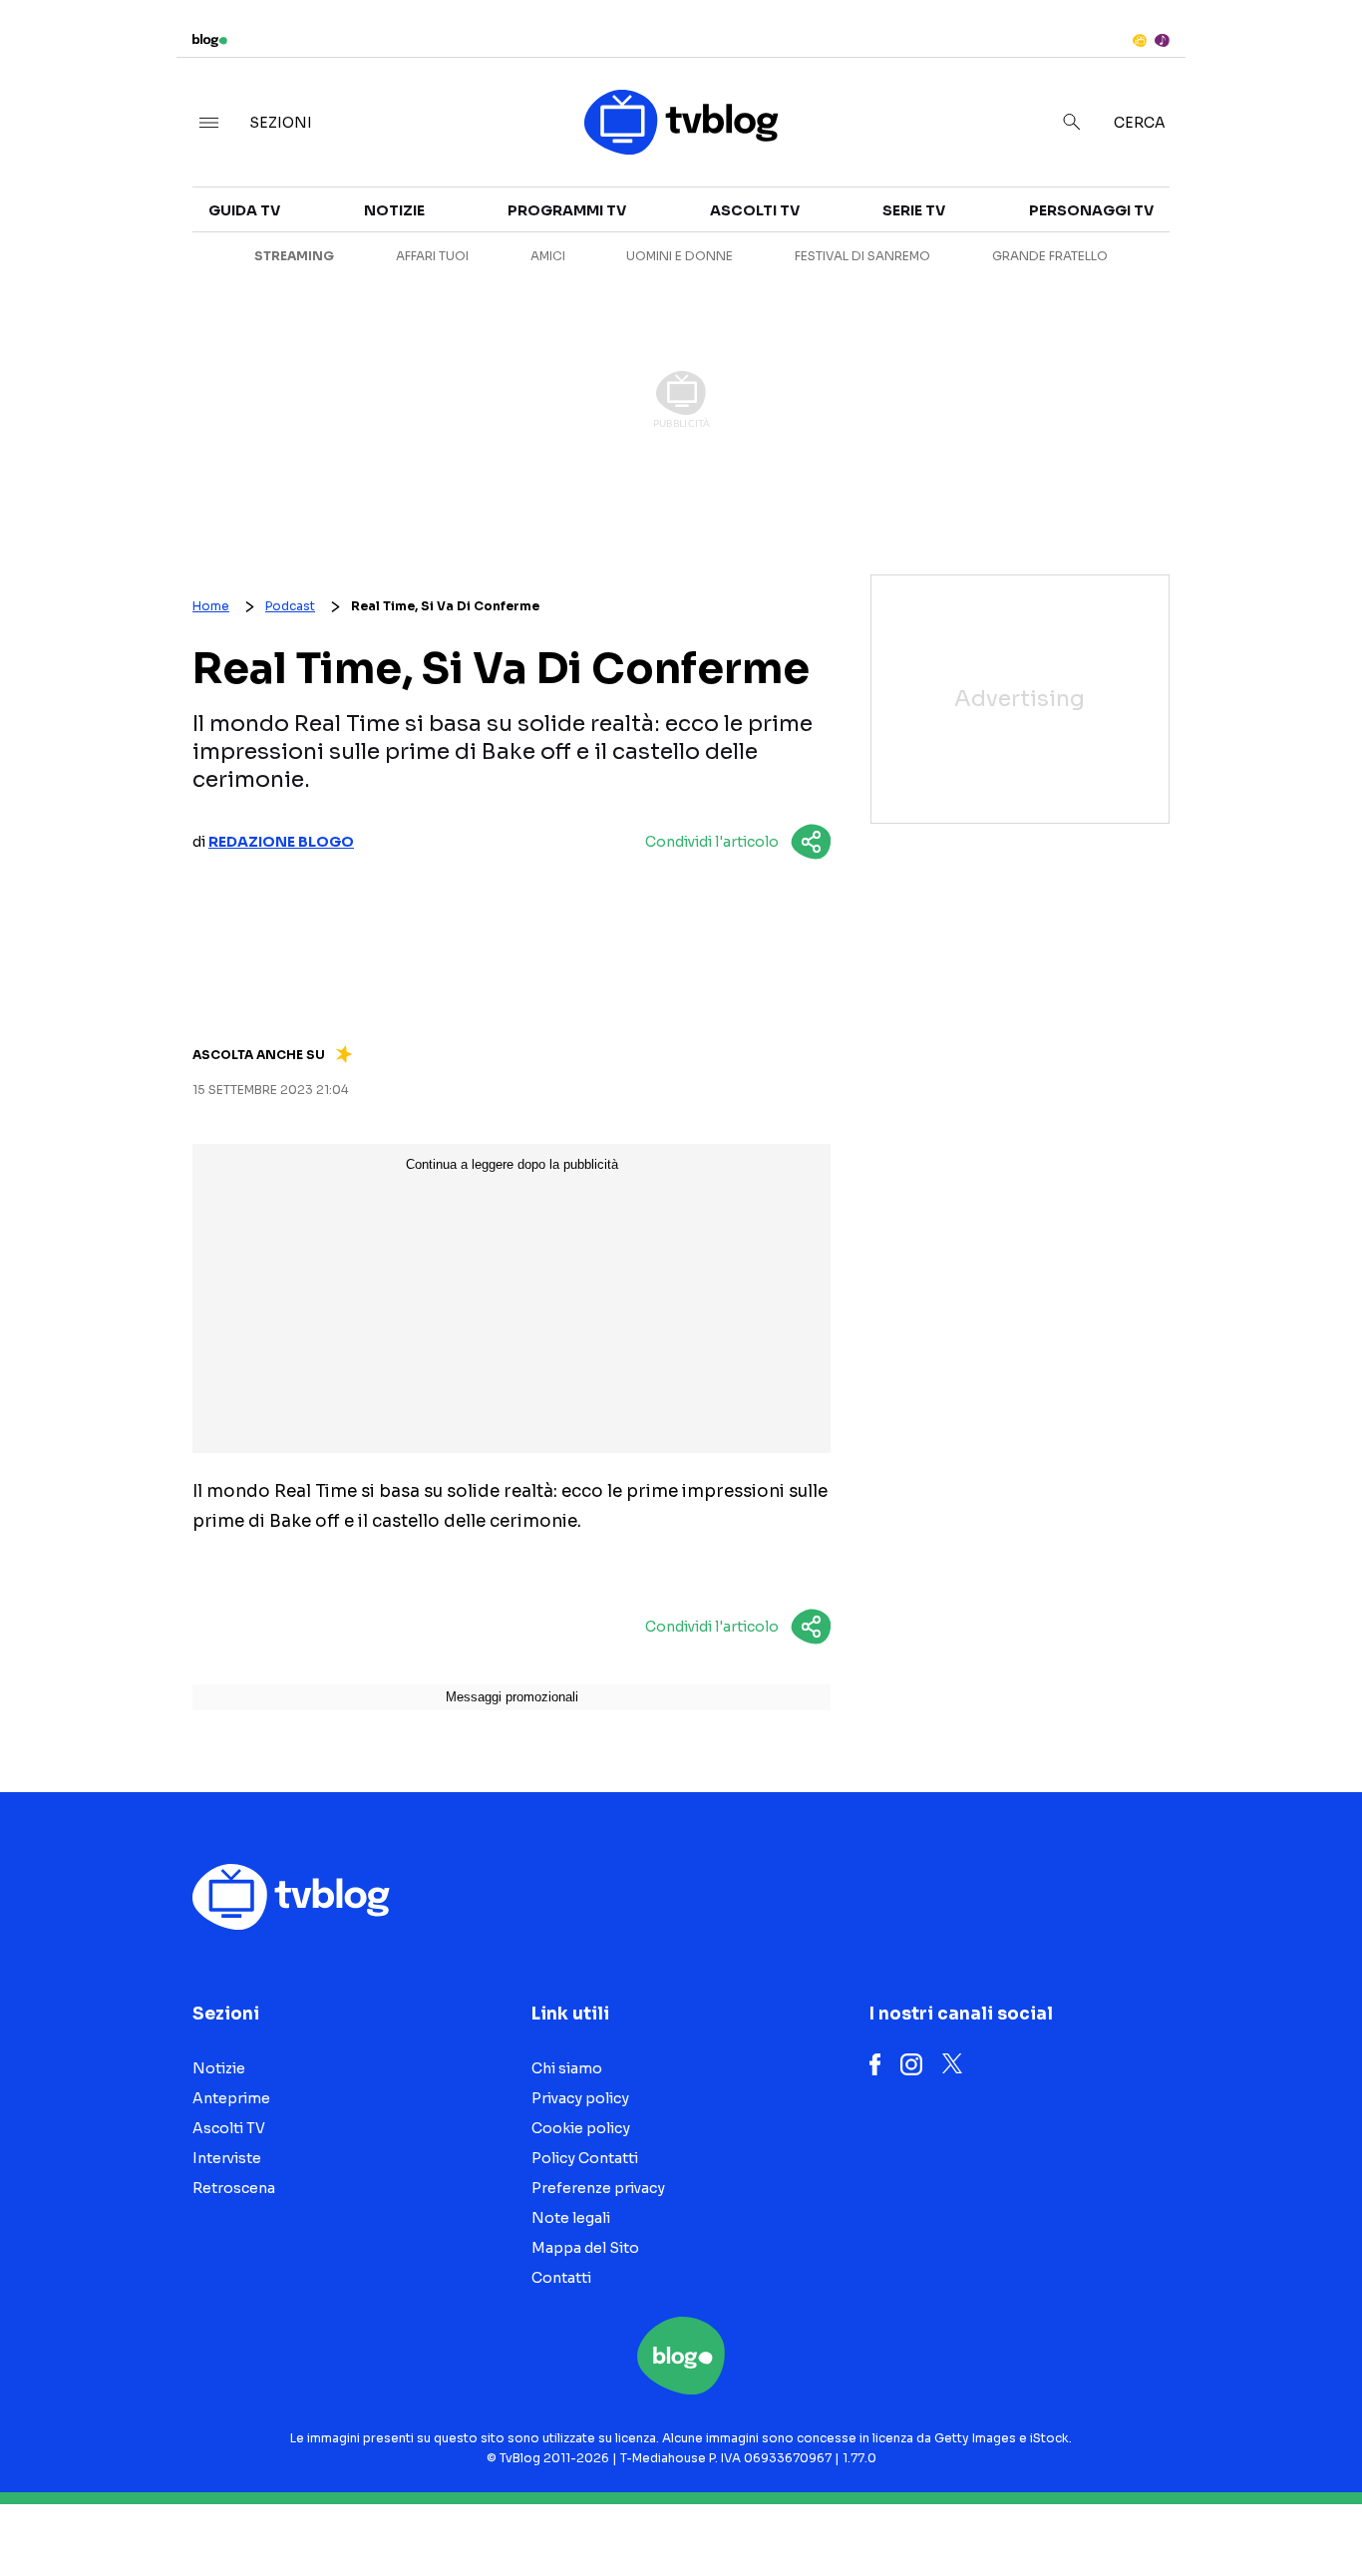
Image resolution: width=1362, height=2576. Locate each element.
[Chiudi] (1315, 57)
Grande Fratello (1050, 256)
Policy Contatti (585, 2158)
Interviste (1188, 195)
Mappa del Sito (585, 2248)
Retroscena (234, 2188)
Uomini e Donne (680, 256)
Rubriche (1183, 231)
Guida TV (244, 210)
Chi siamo (567, 2068)
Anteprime (231, 2098)
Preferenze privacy (598, 2188)
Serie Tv (914, 210)
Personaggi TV (1091, 210)
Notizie (394, 210)
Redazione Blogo (281, 842)
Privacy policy (580, 2098)
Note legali (571, 2218)
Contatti (561, 2278)
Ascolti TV (755, 210)
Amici (548, 256)
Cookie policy (581, 2128)
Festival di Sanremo (862, 256)
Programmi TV (567, 210)
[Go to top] (1169, 2510)
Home (211, 606)
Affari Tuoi (432, 256)
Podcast (290, 606)
